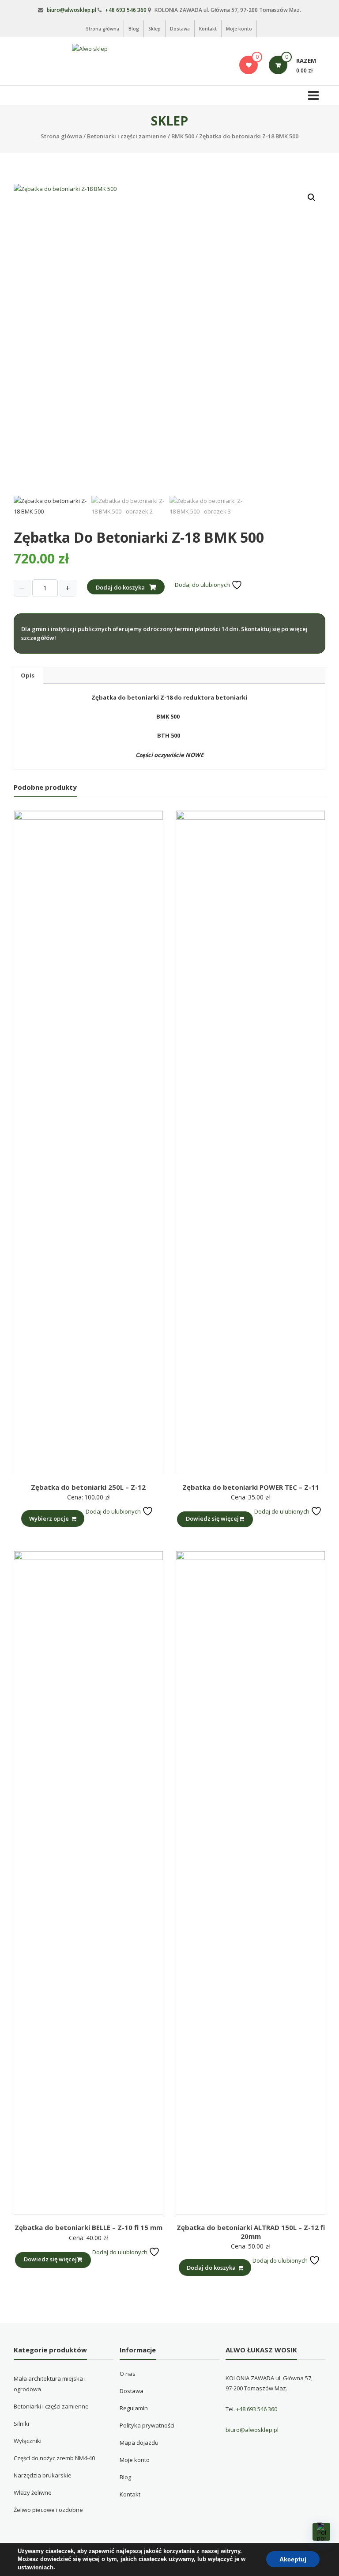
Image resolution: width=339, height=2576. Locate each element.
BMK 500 (183, 136)
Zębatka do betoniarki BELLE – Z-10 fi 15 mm (89, 2227)
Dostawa (180, 29)
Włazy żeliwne (33, 2492)
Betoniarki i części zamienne (127, 136)
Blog (134, 29)
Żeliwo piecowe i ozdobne (48, 2510)
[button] (312, 198)
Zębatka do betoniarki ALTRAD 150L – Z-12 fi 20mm (251, 2232)
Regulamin (134, 2408)
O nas (128, 2374)
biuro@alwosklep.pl (72, 10)
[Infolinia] (321, 2532)
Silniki (21, 2424)
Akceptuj (293, 2560)
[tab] (28, 675)
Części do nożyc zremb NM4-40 (54, 2458)
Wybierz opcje (49, 1518)
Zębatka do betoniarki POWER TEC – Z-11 (251, 1487)
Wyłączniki (28, 2441)
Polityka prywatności (147, 2425)
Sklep (154, 29)
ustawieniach (36, 2567)
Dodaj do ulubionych (203, 585)
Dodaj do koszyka (120, 587)
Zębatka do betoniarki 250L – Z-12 (88, 1487)
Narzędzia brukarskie (43, 2475)
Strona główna (103, 29)
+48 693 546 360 (126, 10)
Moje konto (239, 29)
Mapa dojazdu (139, 2443)
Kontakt (208, 29)
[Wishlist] (249, 65)
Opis (28, 675)
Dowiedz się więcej (212, 1518)
